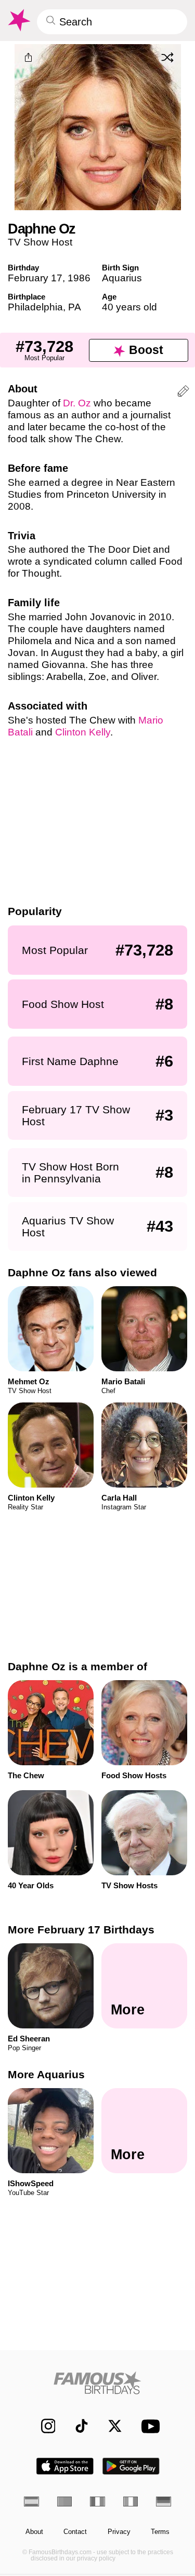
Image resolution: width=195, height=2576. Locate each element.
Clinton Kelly (83, 732)
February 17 (35, 278)
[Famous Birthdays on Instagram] (43, 2426)
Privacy (119, 2532)
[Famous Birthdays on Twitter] (110, 2426)
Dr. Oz (77, 403)
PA (75, 307)
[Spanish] (31, 2502)
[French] (97, 2502)
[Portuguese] (65, 2502)
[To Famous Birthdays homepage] (18, 20)
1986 (79, 278)
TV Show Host (40, 242)
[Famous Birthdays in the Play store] (131, 2466)
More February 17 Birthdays (81, 1930)
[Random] (167, 57)
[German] (164, 2502)
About (34, 2532)
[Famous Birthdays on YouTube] (147, 2426)
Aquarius (122, 278)
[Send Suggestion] (183, 393)
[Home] (97, 2383)
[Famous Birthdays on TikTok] (77, 2426)
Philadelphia (35, 307)
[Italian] (131, 2502)
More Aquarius (46, 2074)
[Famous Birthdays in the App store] (65, 2466)
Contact (75, 2532)
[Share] (28, 58)
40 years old (129, 307)
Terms (160, 2532)
